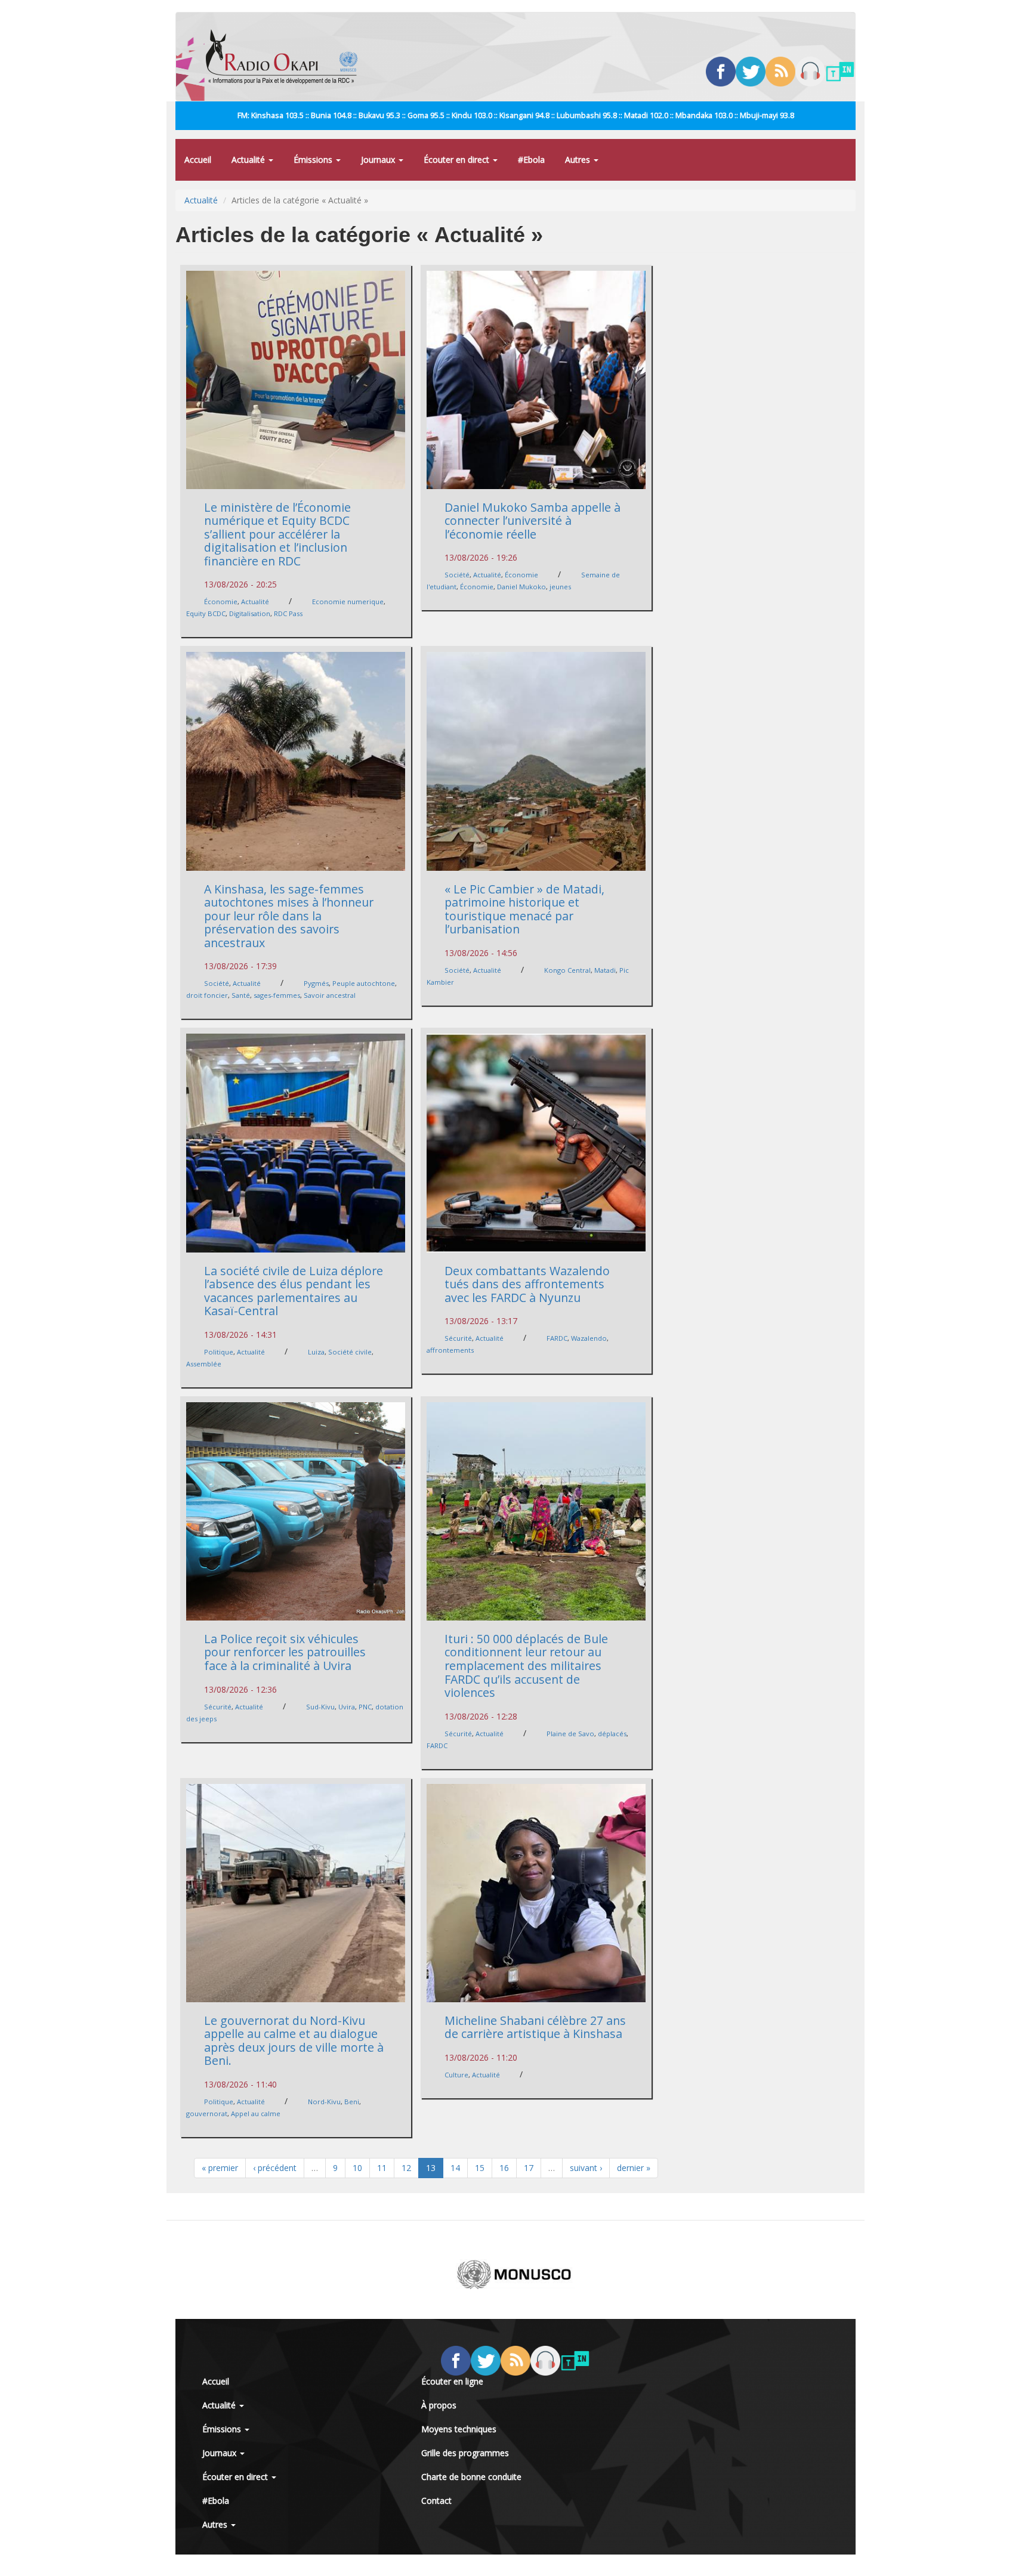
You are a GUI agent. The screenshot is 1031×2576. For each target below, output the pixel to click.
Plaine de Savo (570, 1734)
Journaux (379, 160)
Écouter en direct (458, 160)
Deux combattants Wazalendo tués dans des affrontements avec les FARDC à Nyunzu (527, 1284)
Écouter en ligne (452, 2381)
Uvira (347, 1707)
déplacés (612, 1734)
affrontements (450, 1350)
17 (529, 2168)
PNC (365, 1707)
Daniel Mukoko (521, 587)
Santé (241, 995)
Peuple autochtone (364, 983)
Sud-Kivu (320, 1707)
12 (406, 2168)
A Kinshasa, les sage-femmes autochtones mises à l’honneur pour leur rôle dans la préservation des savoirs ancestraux (289, 916)
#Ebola (531, 160)
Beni (352, 2102)
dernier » (634, 2168)
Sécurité (458, 1338)
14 (455, 2168)
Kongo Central (567, 970)
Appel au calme (256, 2113)
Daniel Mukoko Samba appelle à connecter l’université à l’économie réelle (533, 521)
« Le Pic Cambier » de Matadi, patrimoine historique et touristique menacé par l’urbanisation (524, 909)
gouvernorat (207, 2113)
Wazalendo (589, 1338)
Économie (221, 602)
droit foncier (207, 995)
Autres (579, 160)
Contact (436, 2501)
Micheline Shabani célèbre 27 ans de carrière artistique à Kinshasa (535, 2027)
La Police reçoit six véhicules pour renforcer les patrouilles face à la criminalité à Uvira (285, 1652)
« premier (220, 2168)
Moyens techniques (459, 2429)
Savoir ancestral (330, 995)
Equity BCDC (206, 613)
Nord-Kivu (324, 2102)
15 (480, 2168)
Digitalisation (250, 613)
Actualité (249, 160)
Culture (456, 2075)
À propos (439, 2405)
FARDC (557, 1338)
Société (457, 575)
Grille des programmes (465, 2453)
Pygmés (316, 983)
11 (382, 2168)
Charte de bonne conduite (471, 2477)
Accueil (198, 160)
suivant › (586, 2168)
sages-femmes (277, 995)
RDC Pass (288, 613)
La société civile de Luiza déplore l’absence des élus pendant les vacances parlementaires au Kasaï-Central (294, 1291)
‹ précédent (275, 2168)
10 (357, 2168)
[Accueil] (286, 57)
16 (504, 2168)
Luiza (316, 1352)
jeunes (560, 587)
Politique (219, 1352)
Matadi (605, 970)
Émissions (314, 160)
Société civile (350, 1352)
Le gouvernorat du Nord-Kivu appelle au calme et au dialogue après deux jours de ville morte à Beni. (294, 2041)
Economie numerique (348, 602)
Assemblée (204, 1364)
